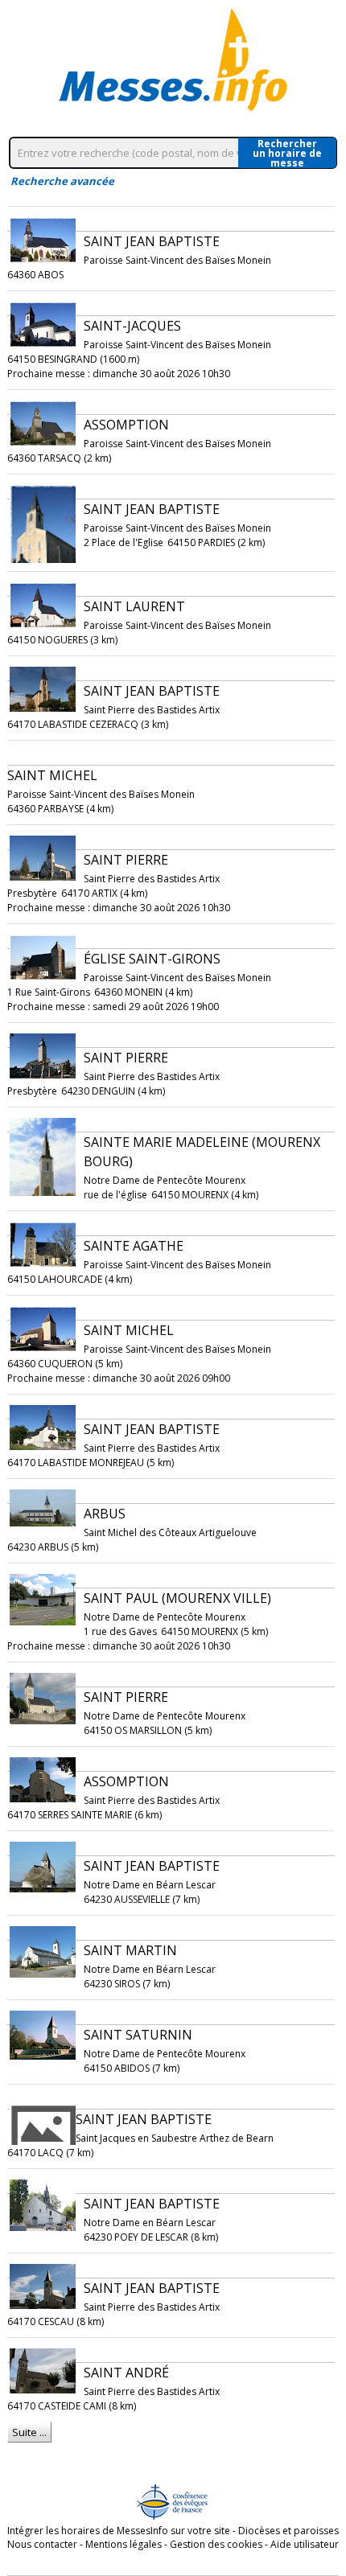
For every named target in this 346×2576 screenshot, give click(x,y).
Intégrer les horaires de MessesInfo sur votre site (119, 2531)
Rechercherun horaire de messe (287, 153)
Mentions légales (124, 2544)
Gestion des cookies (216, 2544)
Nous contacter (42, 2544)
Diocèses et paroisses (288, 2531)
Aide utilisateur (305, 2544)
